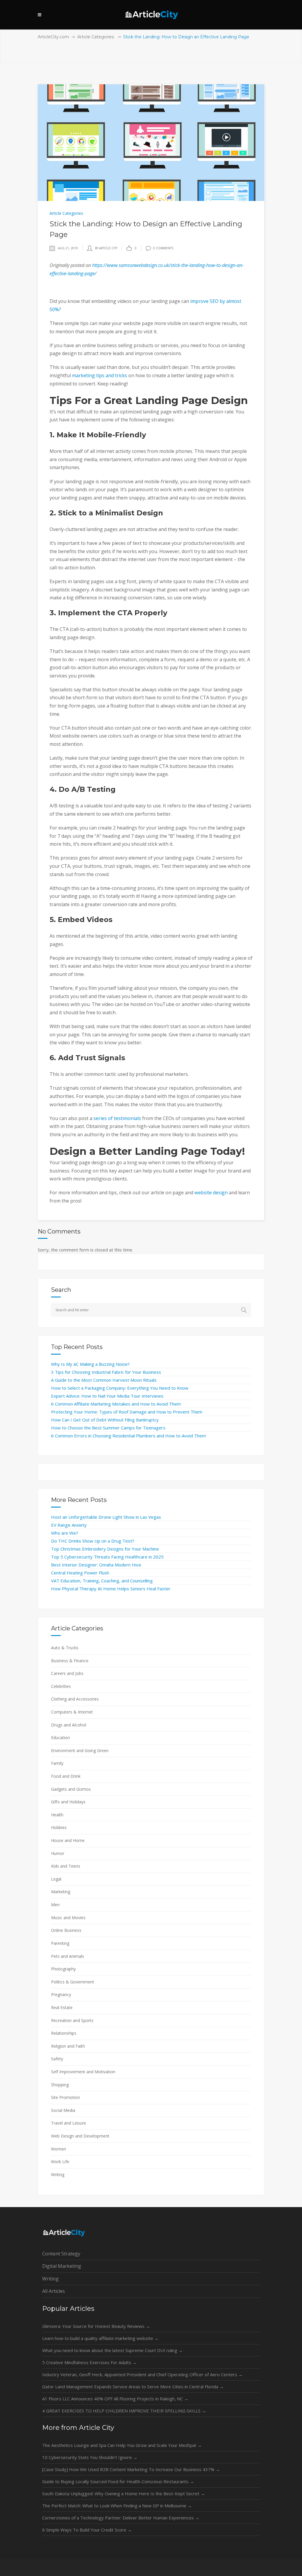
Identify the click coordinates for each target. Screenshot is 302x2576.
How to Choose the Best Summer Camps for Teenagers (108, 1428)
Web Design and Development (80, 2136)
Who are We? (65, 1533)
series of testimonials (117, 1118)
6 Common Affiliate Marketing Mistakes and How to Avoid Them (116, 1404)
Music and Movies (68, 1918)
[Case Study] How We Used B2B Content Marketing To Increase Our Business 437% (131, 2469)
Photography (63, 1969)
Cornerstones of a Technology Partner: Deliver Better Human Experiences (121, 2518)
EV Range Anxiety (69, 1525)
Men (55, 1905)
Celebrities (61, 1686)
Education (60, 1738)
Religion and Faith (68, 2046)
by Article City (106, 248)
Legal (56, 1879)
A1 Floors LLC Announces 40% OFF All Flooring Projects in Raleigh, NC (115, 2399)
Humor (58, 1853)
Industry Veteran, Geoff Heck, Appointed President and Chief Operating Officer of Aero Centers (142, 2374)
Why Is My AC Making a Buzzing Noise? (90, 1364)
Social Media (63, 2110)
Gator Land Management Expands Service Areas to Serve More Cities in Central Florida (133, 2387)
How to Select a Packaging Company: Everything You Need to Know (120, 1388)
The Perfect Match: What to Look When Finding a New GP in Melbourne (117, 2506)
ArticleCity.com (53, 37)
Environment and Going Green (80, 1750)
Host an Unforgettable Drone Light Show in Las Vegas (106, 1517)
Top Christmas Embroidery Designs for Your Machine (105, 1549)
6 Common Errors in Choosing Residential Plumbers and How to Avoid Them (128, 1436)
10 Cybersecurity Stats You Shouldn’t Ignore (90, 2457)
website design (211, 1193)
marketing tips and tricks (100, 375)
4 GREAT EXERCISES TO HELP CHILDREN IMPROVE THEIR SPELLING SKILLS (124, 2411)
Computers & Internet (72, 1712)
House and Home (68, 1840)
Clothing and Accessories (75, 1699)
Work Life (60, 2162)
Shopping (60, 2085)
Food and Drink (66, 1776)
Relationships (64, 2033)
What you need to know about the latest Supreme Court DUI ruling (113, 2350)
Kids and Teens (66, 1866)
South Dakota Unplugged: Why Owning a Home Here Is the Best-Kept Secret (124, 2493)
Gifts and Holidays (68, 1802)
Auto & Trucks (65, 1648)
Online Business (66, 1930)
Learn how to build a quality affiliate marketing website (100, 2338)
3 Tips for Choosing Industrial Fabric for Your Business (106, 1372)
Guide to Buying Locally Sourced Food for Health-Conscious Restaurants (118, 2481)
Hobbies (59, 1827)
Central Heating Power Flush (80, 1573)
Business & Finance (70, 1661)
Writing (58, 2175)
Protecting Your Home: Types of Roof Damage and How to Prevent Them (127, 1412)
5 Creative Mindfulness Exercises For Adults (90, 2362)
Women (59, 2149)
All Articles (54, 2291)
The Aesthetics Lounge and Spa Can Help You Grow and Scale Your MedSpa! (122, 2445)
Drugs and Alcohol (69, 1725)
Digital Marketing (62, 2266)
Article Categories (96, 37)
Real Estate (62, 2007)
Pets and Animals (68, 1956)
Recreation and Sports (72, 2020)
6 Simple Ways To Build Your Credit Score (87, 2530)
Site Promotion (65, 2097)
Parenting (60, 1943)
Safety (57, 2059)
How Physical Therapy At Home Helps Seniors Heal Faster (111, 1589)
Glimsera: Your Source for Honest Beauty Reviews (96, 2326)
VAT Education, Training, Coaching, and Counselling (102, 1581)
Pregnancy (61, 1994)
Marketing (61, 1892)
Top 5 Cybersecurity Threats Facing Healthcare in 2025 (107, 1557)
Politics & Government (73, 1982)
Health (57, 1815)
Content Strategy (61, 2254)
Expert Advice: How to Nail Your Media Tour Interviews (107, 1396)
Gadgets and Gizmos (71, 1789)
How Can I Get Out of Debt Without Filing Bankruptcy (105, 1420)
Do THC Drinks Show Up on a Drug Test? (93, 1541)
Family (57, 1763)
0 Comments (163, 248)
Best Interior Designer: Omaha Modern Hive (96, 1565)
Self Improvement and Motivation (83, 2072)
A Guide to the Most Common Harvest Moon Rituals (104, 1380)
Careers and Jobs (67, 1673)
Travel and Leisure (69, 2123)
